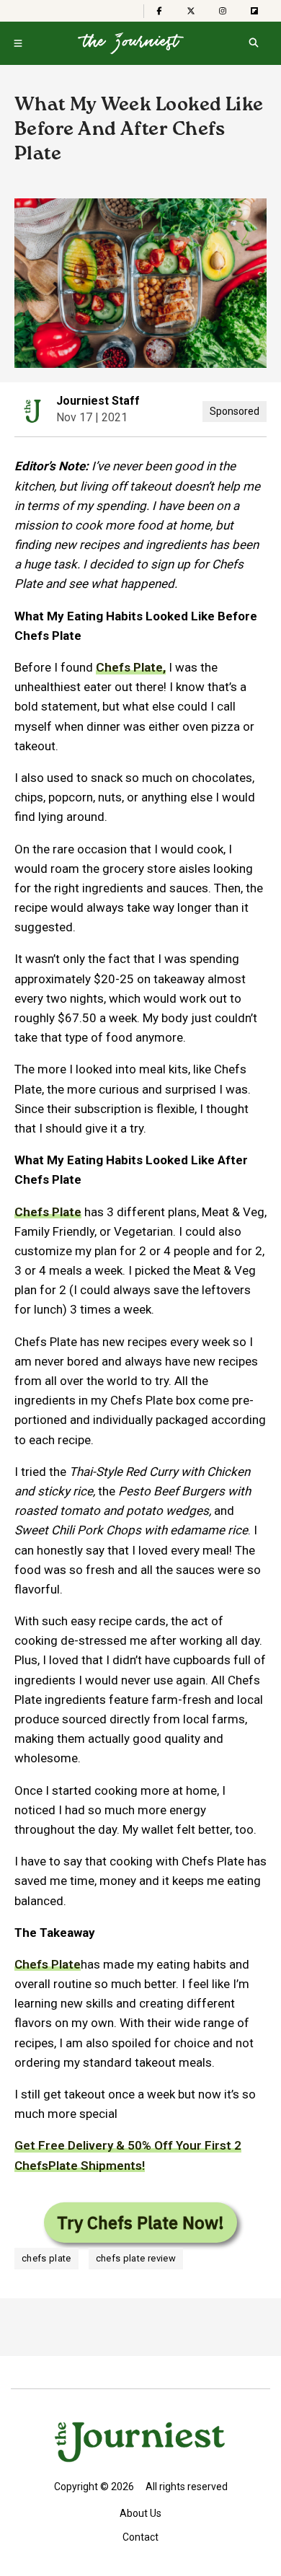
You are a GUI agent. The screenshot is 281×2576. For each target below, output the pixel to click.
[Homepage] (131, 43)
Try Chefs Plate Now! (140, 2223)
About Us (140, 2513)
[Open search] (253, 43)
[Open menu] (18, 43)
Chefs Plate (48, 1964)
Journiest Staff (98, 401)
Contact (140, 2537)
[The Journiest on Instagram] (223, 11)
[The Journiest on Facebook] (159, 11)
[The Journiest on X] (191, 11)
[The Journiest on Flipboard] (254, 11)
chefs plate (46, 2258)
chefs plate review (136, 2258)
